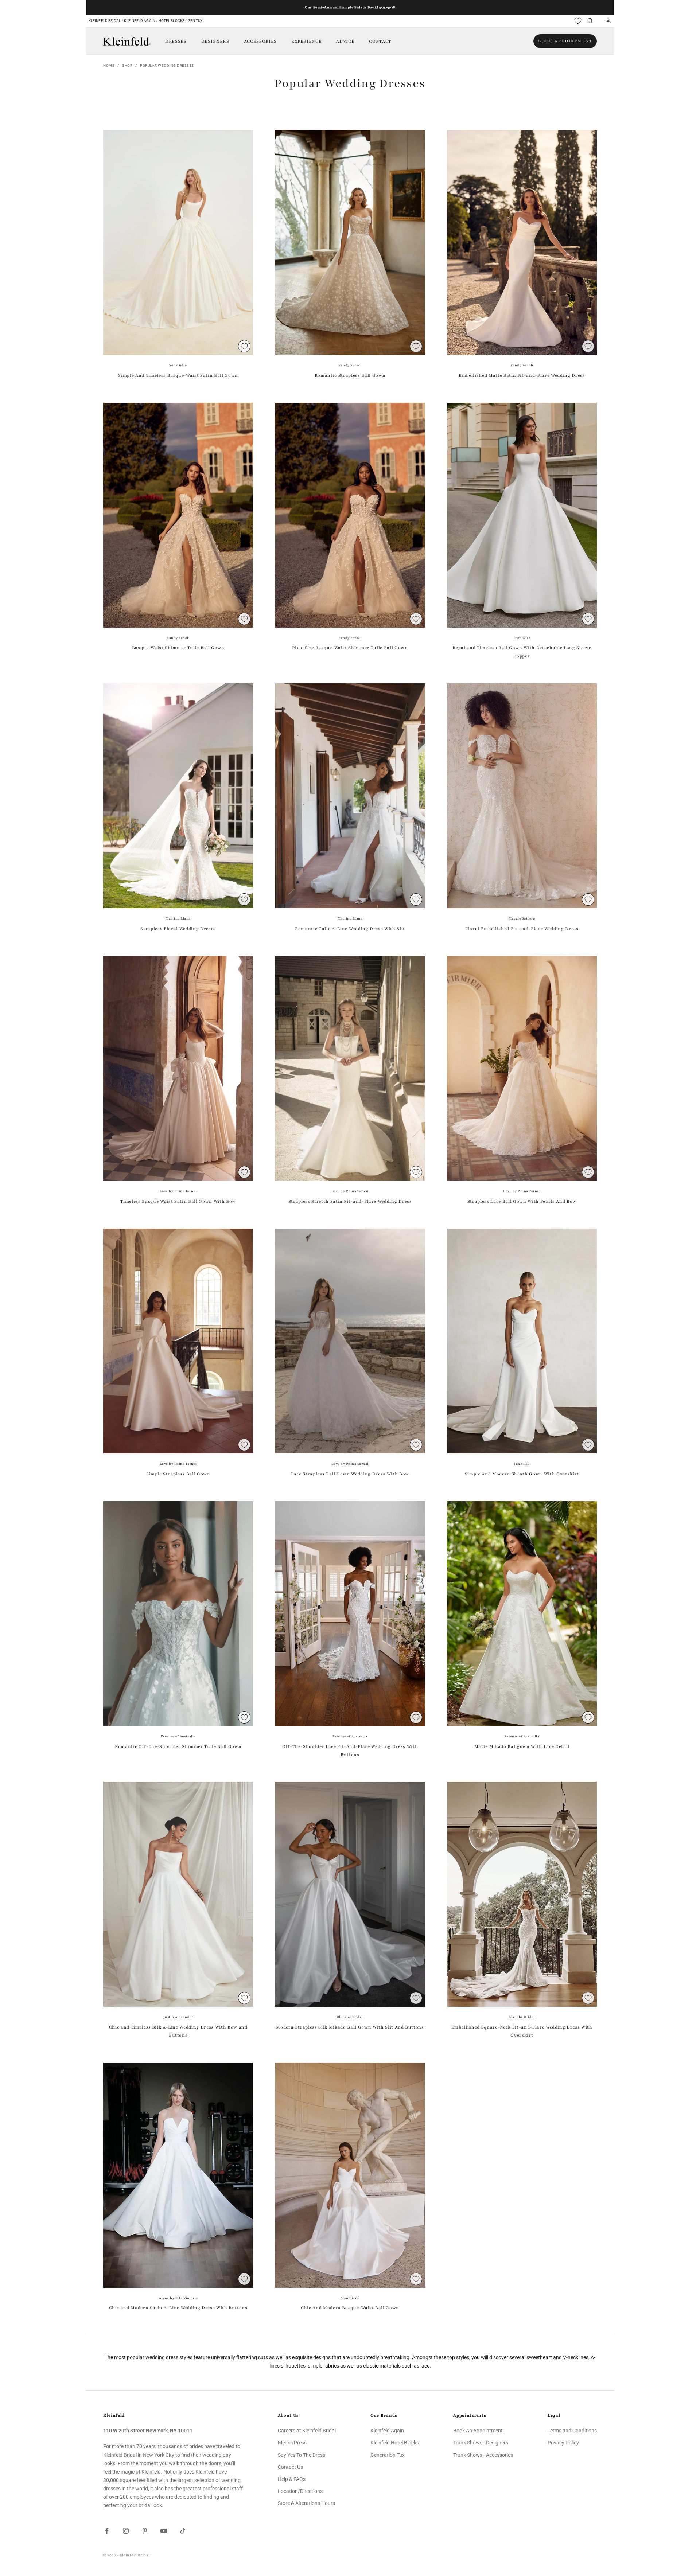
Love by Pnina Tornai (178, 1191)
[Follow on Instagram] (126, 2531)
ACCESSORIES (260, 41)
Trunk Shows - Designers (481, 2443)
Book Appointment (565, 41)
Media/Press (292, 2443)
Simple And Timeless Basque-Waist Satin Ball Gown (178, 375)
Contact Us (290, 2467)
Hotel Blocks (172, 21)
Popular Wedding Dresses (167, 65)
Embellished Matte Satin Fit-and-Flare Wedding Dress (522, 375)
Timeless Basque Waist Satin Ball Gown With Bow (178, 1201)
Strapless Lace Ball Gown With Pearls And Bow (522, 1201)
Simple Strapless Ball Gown (178, 1474)
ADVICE (345, 41)
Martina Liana (178, 918)
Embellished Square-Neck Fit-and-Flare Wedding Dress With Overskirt (522, 2031)
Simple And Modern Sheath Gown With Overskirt (522, 1474)
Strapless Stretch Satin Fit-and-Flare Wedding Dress (350, 1201)
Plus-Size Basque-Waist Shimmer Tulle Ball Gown (350, 648)
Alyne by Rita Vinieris (178, 2298)
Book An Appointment (478, 2431)
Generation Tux (388, 2455)
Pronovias (522, 638)
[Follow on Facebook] (107, 2531)
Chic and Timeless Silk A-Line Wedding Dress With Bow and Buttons (178, 2031)
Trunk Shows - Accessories (483, 2455)
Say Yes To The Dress (302, 2455)
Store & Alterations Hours (306, 2503)
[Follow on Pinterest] (145, 2531)
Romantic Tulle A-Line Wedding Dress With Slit (350, 929)
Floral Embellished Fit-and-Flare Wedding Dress (522, 929)
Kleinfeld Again (139, 21)
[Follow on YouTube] (164, 2531)
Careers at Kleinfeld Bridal (307, 2431)
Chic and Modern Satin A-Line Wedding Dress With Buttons (178, 2308)
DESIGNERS (215, 41)
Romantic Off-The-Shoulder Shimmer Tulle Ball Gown (178, 1746)
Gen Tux (195, 21)
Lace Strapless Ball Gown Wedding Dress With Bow (350, 1474)
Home (109, 65)
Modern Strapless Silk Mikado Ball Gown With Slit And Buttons (350, 2027)
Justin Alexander (178, 2017)
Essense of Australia (178, 1736)
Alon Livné (350, 2298)
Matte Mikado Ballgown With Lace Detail (522, 1746)
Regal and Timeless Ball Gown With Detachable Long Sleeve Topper (522, 652)
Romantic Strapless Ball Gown (350, 375)
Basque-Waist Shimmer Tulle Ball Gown (178, 648)
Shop (127, 65)
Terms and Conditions (572, 2431)
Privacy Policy (563, 2443)
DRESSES (176, 41)
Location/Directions (300, 2491)
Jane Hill (522, 1464)
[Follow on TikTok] (183, 2531)
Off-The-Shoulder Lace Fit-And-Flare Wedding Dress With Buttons (350, 1750)
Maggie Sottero (522, 918)
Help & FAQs (292, 2479)
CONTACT (380, 41)
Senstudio (178, 365)
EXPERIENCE (307, 41)
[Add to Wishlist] (244, 346)
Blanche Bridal (350, 2017)
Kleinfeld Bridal (105, 21)
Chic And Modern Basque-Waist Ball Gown (350, 2308)
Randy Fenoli (350, 365)
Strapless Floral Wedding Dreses (178, 929)
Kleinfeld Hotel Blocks (395, 2443)
